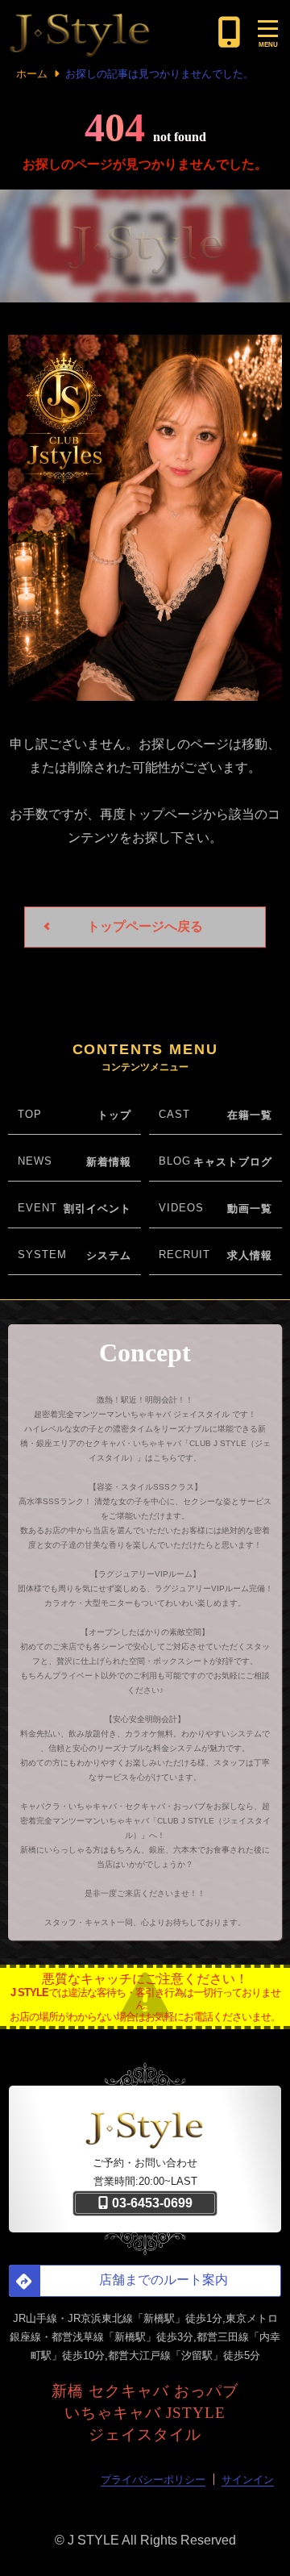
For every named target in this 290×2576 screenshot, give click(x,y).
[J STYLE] (110, 32)
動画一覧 (250, 1209)
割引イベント (97, 1209)
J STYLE (93, 2540)
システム (109, 1255)
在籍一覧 (250, 1115)
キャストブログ (233, 1162)
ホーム (32, 74)
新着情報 (109, 1162)
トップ (114, 1115)
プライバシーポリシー (153, 2480)
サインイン (248, 2480)
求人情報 (250, 1255)
